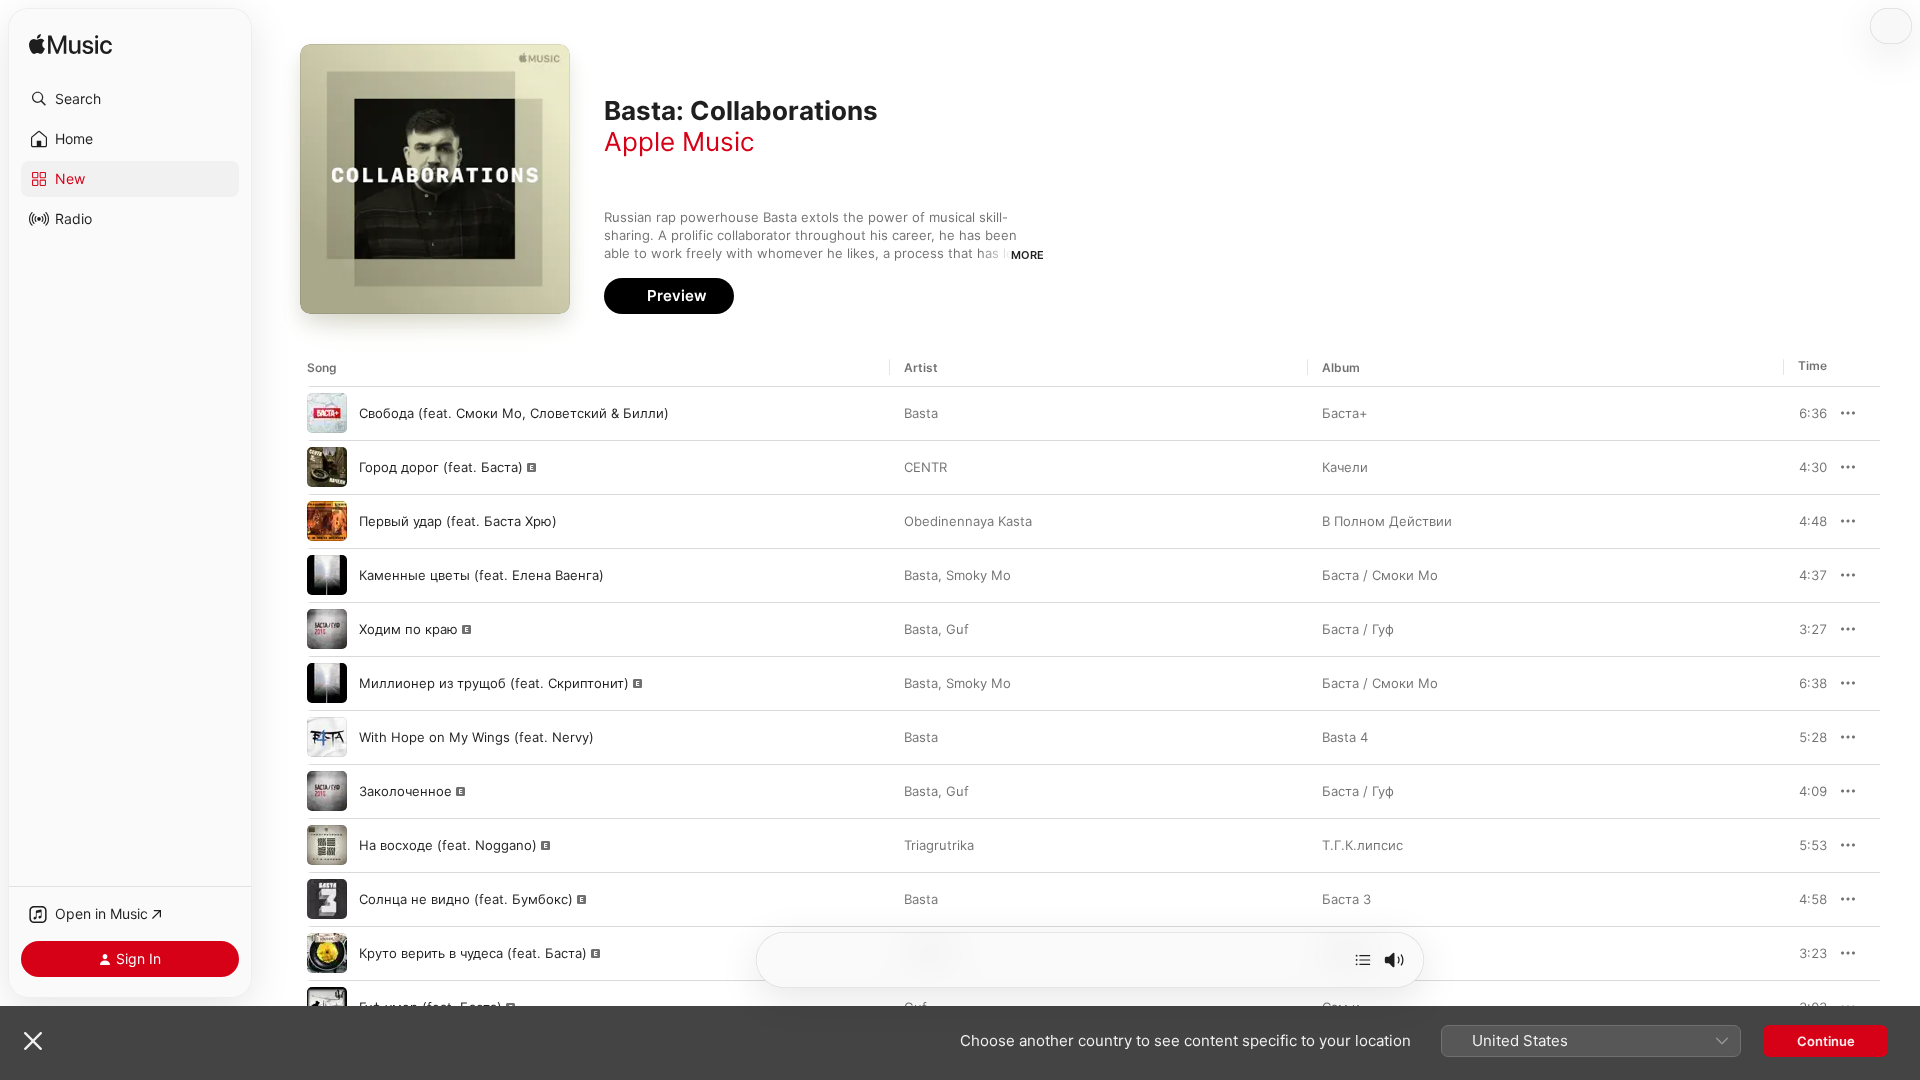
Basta (921, 413)
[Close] (33, 1041)
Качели (1345, 467)
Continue (1826, 1041)
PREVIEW (1805, 413)
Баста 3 (1346, 899)
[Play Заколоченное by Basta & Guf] (327, 791)
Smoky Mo (978, 575)
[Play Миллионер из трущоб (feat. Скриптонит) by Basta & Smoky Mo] (327, 683)
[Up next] (1363, 960)
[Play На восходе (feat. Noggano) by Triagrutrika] (327, 845)
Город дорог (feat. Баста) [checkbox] (441, 467)
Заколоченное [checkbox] (405, 791)
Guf (957, 629)
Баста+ (1345, 413)
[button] (130, 99)
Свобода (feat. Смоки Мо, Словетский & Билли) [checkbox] (514, 413)
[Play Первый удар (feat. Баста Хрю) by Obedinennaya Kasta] (327, 521)
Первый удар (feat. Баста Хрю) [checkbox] (458, 521)
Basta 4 (1345, 737)
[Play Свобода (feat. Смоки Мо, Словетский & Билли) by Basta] (327, 413)
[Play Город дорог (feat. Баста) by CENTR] (327, 467)
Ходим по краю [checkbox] (408, 629)
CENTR (925, 467)
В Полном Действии (1387, 521)
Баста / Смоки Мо (1380, 575)
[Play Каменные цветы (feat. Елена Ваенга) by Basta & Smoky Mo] (327, 575)
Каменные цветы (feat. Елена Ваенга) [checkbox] (481, 575)
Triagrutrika (939, 845)
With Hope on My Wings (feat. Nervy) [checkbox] (476, 737)
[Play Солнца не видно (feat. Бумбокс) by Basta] (327, 899)
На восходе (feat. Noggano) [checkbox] (448, 845)
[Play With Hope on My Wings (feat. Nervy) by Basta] (327, 737)
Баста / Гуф (1358, 629)
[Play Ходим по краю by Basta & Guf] (327, 629)
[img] (70, 45)
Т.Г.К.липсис (1362, 845)
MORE (1027, 255)
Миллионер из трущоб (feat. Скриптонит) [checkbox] (494, 683)
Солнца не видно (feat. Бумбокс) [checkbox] (466, 899)
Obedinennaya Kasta (968, 521)
